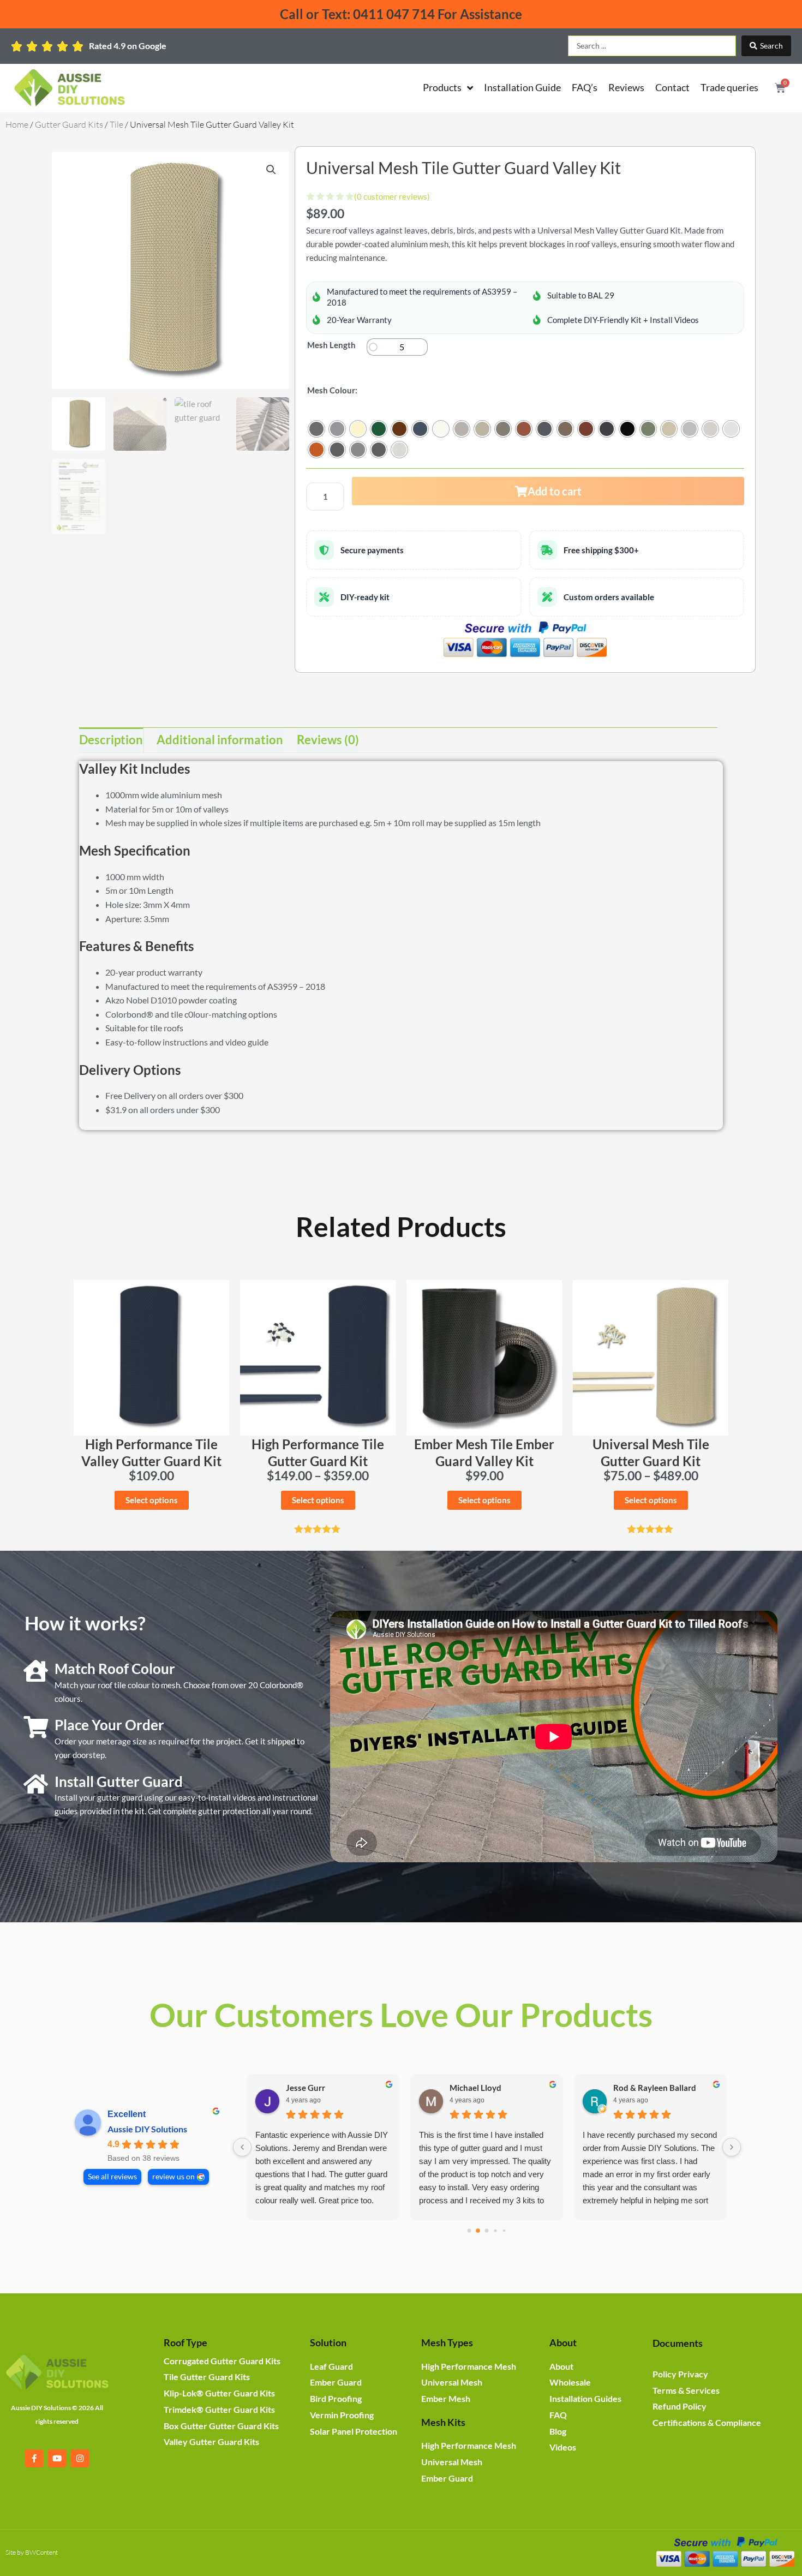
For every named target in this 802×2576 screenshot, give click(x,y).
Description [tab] (111, 740)
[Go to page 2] (487, 2231)
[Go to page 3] (496, 2230)
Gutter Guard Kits (69, 124)
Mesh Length (331, 345)
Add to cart (555, 491)
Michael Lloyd (475, 2088)
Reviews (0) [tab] (328, 740)
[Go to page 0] (469, 2231)
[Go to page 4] (504, 2231)
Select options (152, 1500)
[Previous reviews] (242, 2147)
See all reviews (112, 2177)
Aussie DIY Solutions (147, 2129)
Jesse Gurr (306, 2088)
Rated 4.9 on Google (128, 46)
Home (17, 124)
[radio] (397, 347)
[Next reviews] (732, 2147)
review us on (173, 2177)
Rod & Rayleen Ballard (655, 2088)
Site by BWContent (32, 2552)
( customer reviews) (392, 196)
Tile (116, 124)
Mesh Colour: (332, 390)
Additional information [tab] (220, 740)
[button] (271, 170)
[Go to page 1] (478, 2231)
